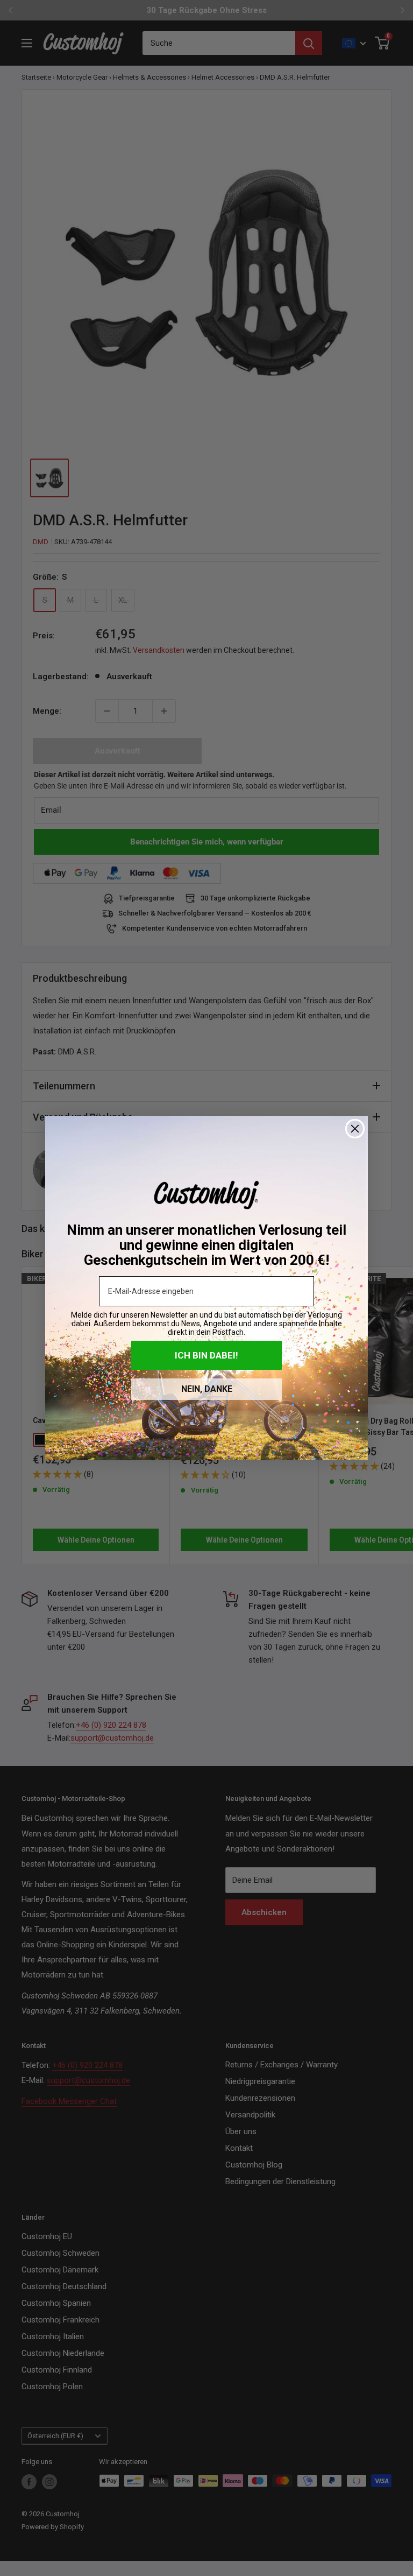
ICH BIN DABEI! (206, 1355)
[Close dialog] (355, 1129)
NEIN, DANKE (207, 1389)
